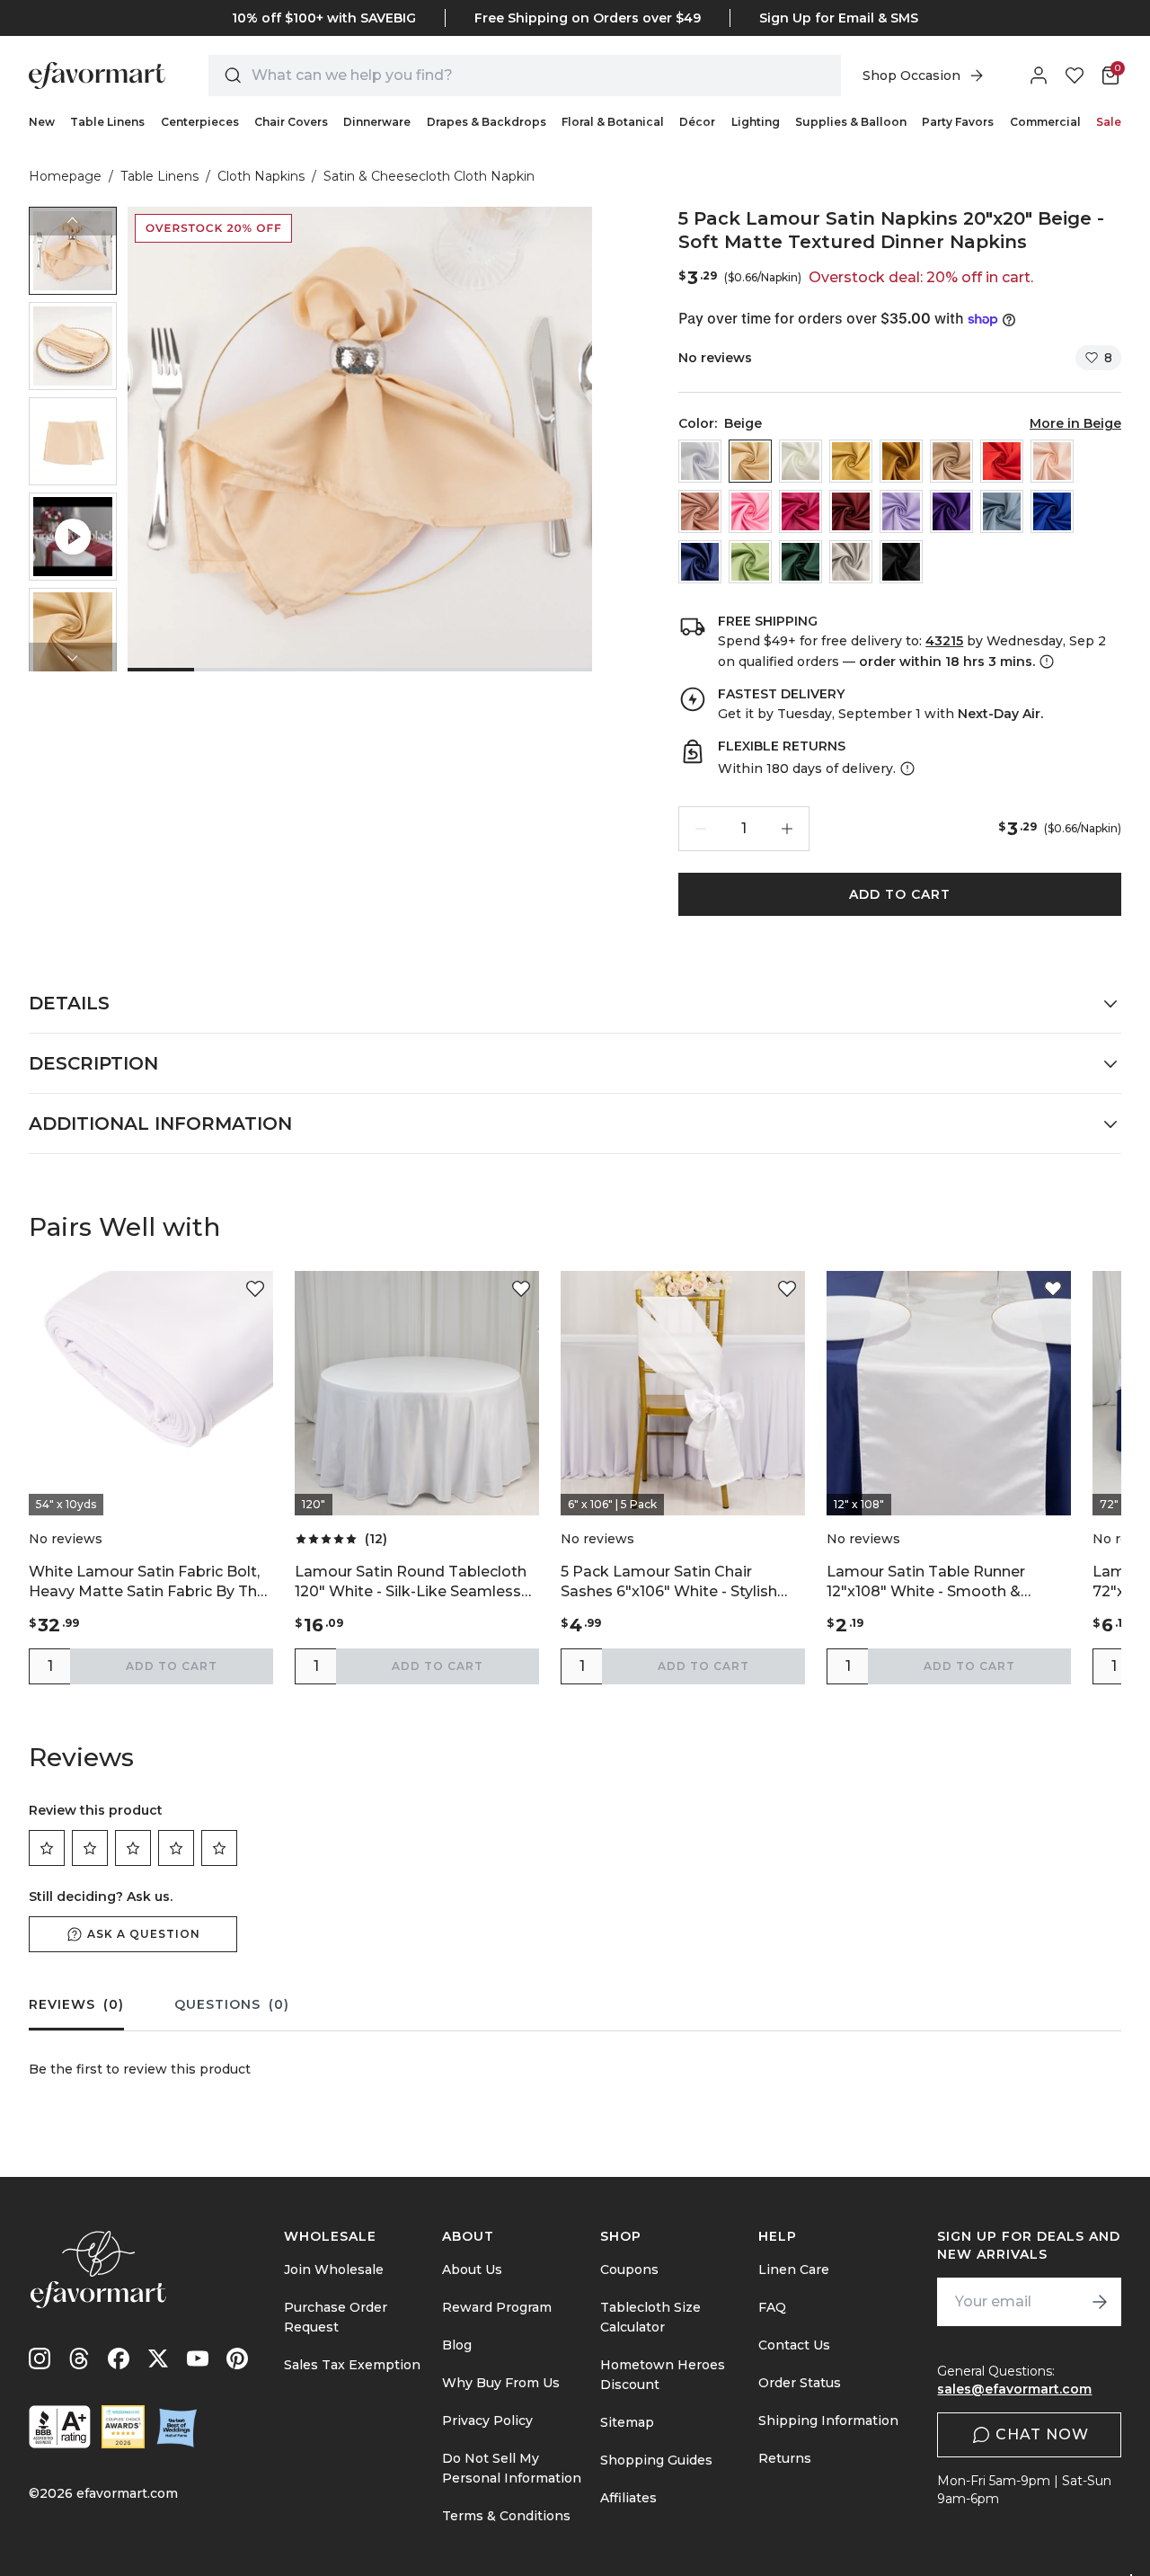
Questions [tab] (232, 2004)
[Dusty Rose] (700, 511)
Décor (697, 122)
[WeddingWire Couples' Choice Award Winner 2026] (123, 2427)
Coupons (629, 2270)
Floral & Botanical (613, 122)
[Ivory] (801, 461)
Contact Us (794, 2345)
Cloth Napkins (261, 176)
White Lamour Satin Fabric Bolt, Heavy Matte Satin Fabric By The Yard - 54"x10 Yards (147, 1582)
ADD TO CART (900, 894)
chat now (1042, 2434)
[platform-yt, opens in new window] (198, 2358)
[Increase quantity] (787, 829)
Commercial (1045, 122)
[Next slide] (73, 657)
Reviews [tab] (76, 2004)
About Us (472, 2270)
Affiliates (628, 2498)
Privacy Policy (487, 2421)
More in (1075, 423)
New (42, 122)
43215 (944, 641)
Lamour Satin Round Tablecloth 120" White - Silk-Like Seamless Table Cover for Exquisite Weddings (411, 1582)
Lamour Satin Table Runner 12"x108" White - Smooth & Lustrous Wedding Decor (926, 1582)
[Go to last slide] (73, 221)
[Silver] (851, 562)
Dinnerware (377, 122)
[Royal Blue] (1052, 511)
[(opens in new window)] (60, 2427)
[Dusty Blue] (1002, 511)
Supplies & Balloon (851, 122)
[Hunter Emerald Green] (801, 562)
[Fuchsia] (801, 511)
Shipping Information (828, 2421)
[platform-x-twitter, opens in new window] (158, 2358)
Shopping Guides (656, 2460)
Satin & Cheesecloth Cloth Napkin (429, 176)
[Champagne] (851, 461)
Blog (457, 2345)
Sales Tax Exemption (352, 2365)
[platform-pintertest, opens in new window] (237, 2358)
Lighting (756, 122)
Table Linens (107, 122)
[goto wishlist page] (1075, 76)
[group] (73, 251)
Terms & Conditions (506, 2516)
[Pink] (750, 511)
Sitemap (627, 2422)
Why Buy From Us (501, 2383)
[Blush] (1052, 461)
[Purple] (951, 511)
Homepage (65, 176)
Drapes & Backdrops (487, 122)
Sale (1109, 122)
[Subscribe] (1100, 2302)
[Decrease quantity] (701, 829)
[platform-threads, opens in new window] (79, 2358)
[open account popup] (1039, 76)
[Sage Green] (750, 562)
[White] (700, 461)
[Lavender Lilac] (901, 511)
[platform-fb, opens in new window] (119, 2358)
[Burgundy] (851, 511)
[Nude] (951, 461)
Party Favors (958, 122)
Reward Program (497, 2307)
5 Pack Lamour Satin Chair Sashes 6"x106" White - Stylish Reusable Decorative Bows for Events (671, 1582)
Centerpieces (200, 122)
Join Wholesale (334, 2270)
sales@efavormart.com (1014, 2389)
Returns (785, 2458)
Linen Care (794, 2270)
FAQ (772, 2307)
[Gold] (901, 461)
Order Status (800, 2383)
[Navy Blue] (700, 562)
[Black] (901, 562)
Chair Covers (291, 122)
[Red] (1002, 461)
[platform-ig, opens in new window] (40, 2358)
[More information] (1045, 662)
